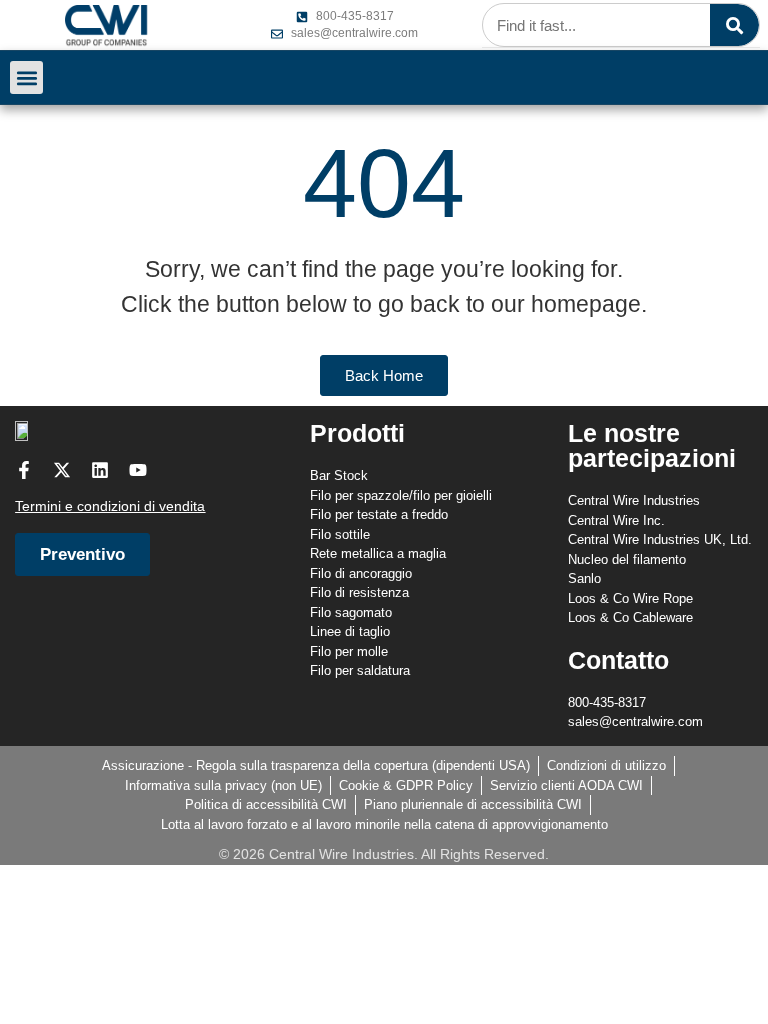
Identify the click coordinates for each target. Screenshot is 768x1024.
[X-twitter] (62, 470)
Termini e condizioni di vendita (110, 506)
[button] (26, 77)
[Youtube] (138, 470)
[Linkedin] (100, 470)
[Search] (734, 25)
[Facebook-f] (24, 470)
